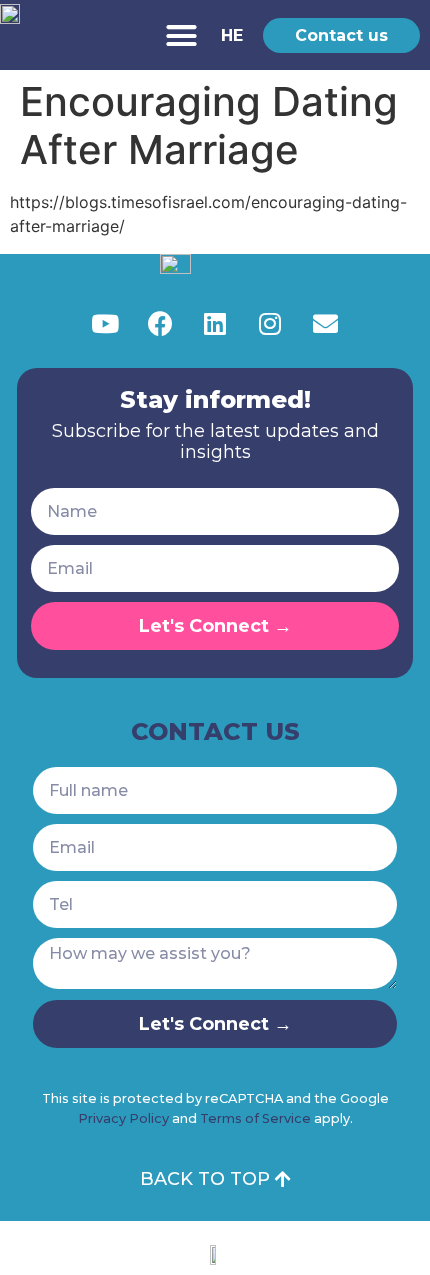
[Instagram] (270, 323)
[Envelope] (325, 323)
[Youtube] (105, 323)
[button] (182, 35)
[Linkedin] (215, 323)
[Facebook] (160, 323)
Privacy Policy (123, 1118)
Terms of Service (255, 1118)
